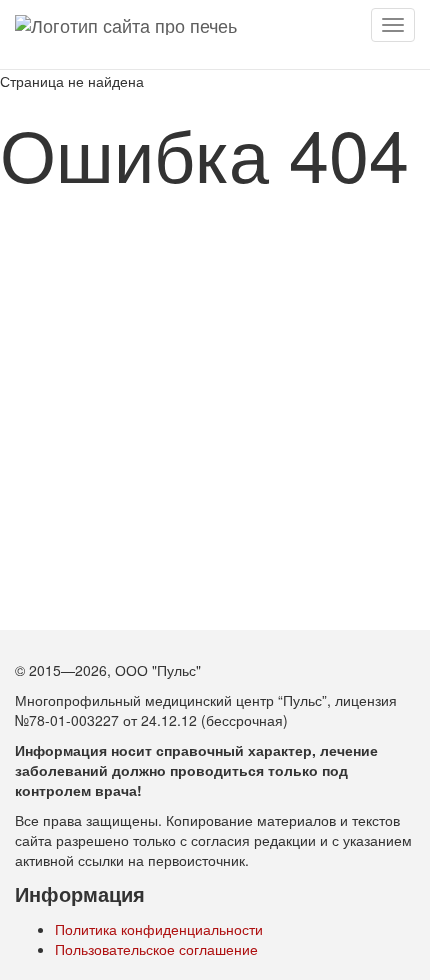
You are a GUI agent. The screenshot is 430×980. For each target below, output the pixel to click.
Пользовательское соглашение (156, 949)
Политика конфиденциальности (159, 929)
